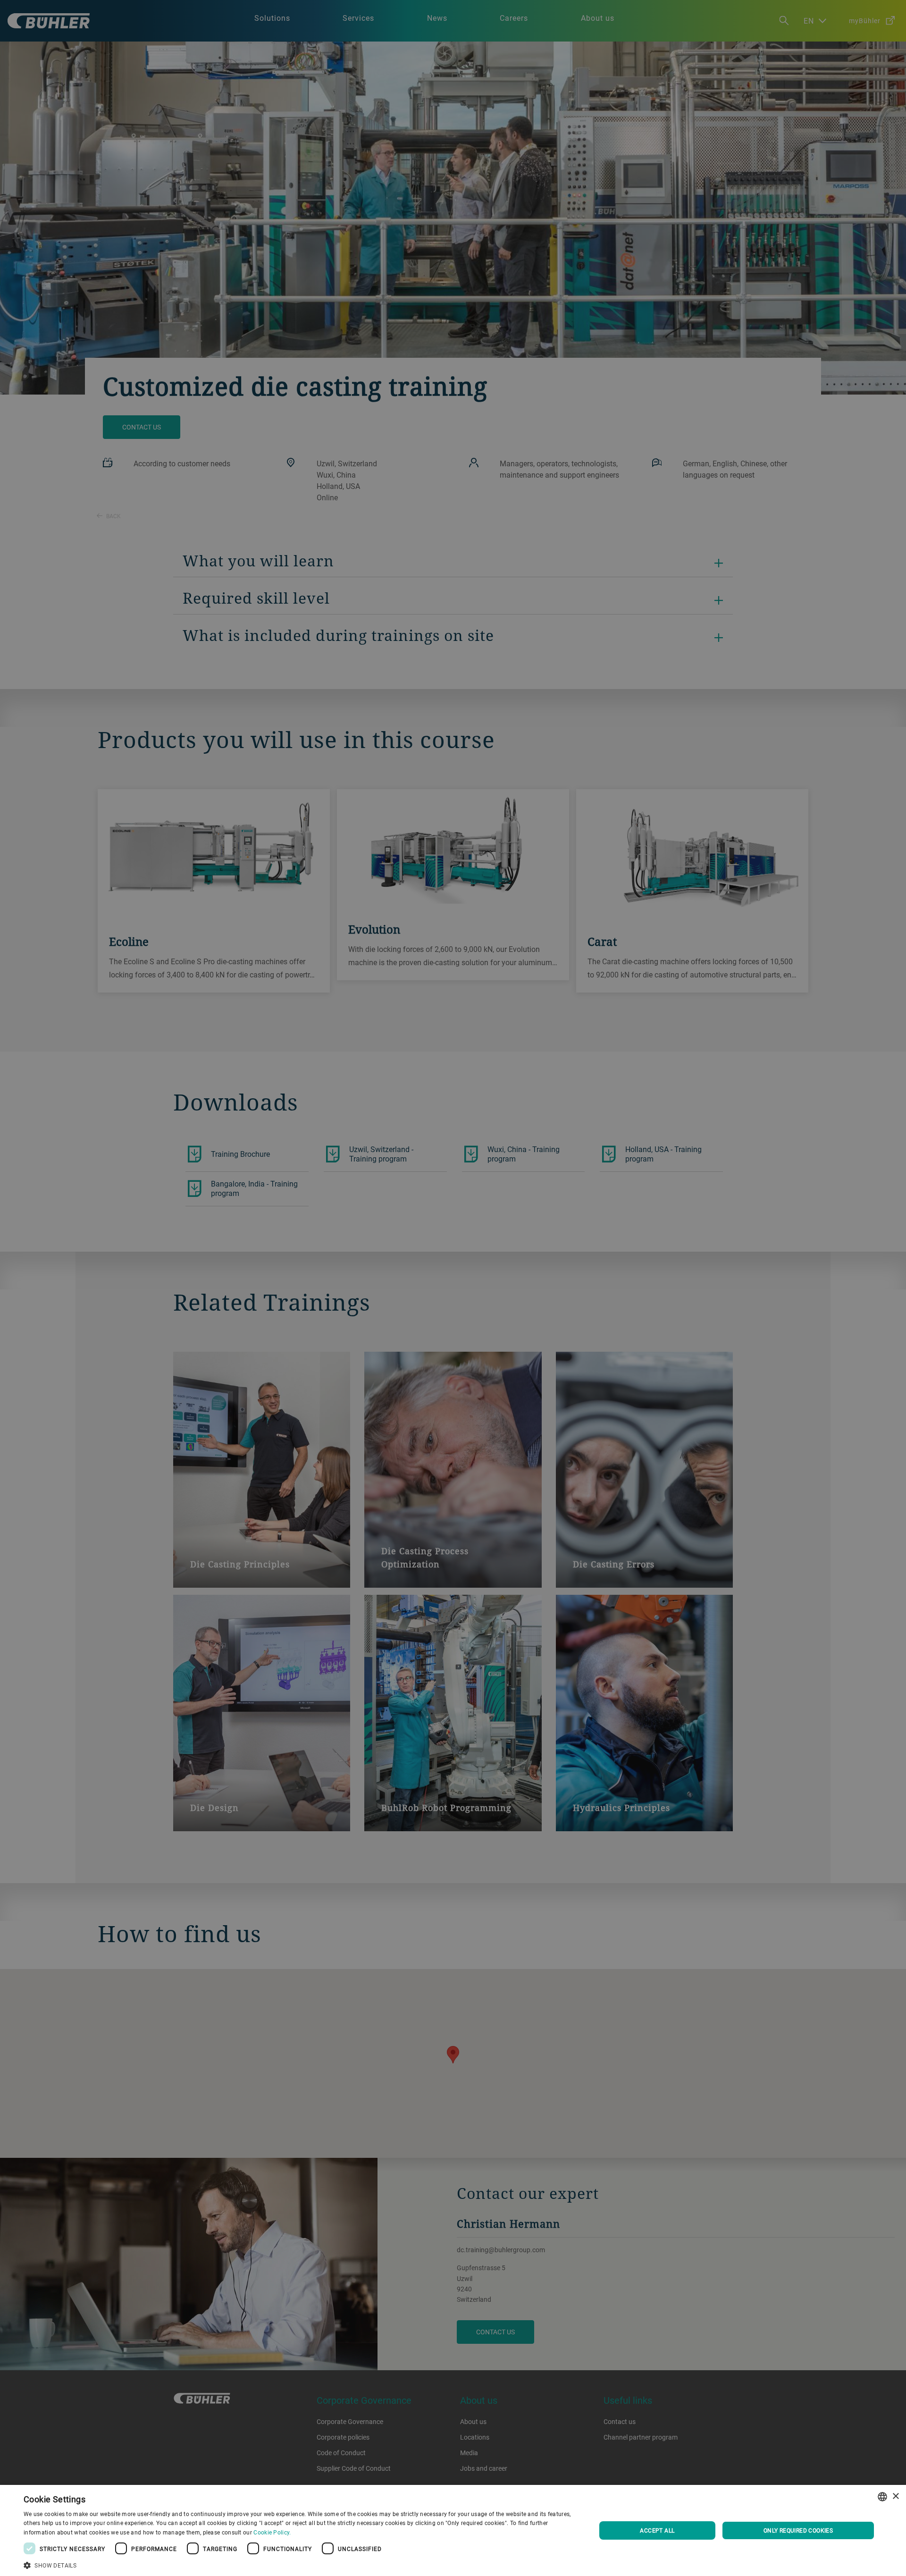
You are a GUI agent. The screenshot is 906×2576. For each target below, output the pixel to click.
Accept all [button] (657, 2530)
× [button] (895, 2496)
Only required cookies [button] (798, 2530)
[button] (301, 2564)
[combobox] (882, 2497)
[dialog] (453, 2530)
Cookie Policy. (272, 2532)
